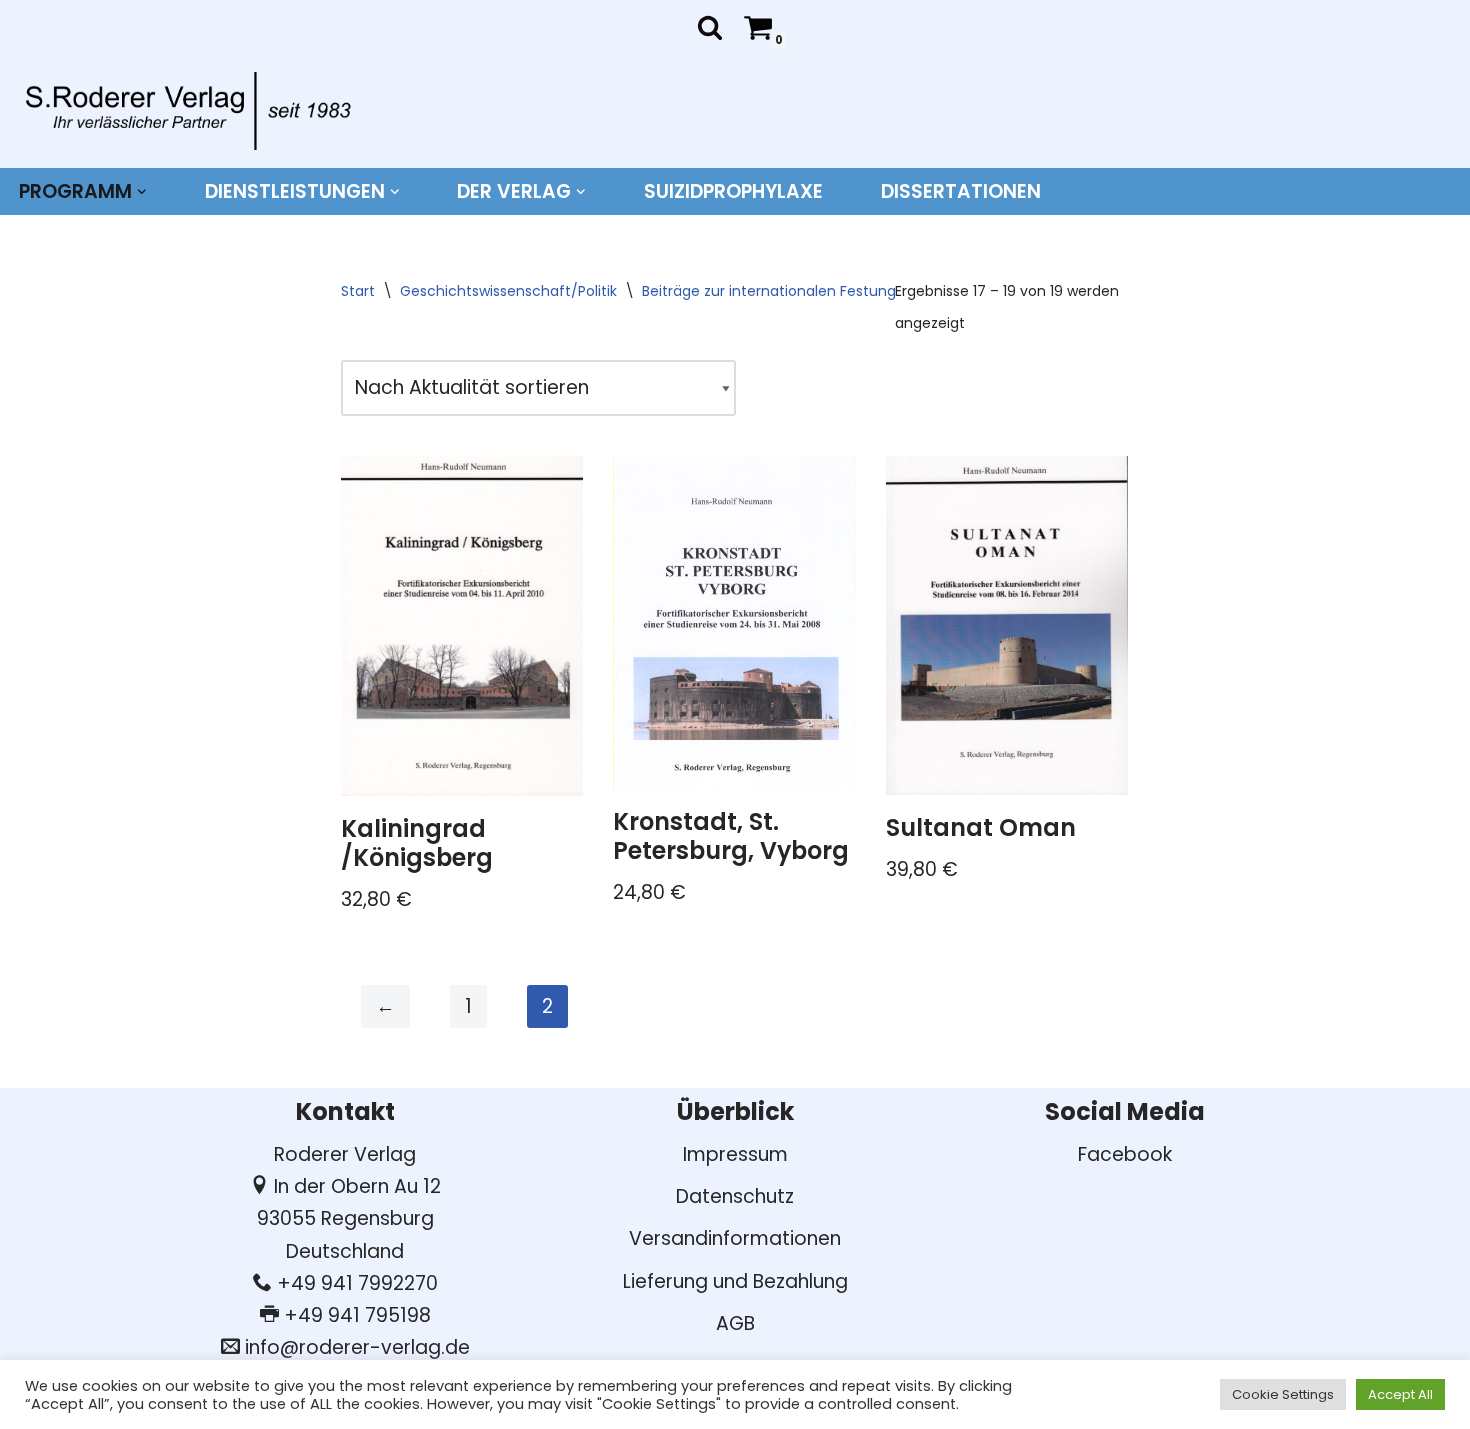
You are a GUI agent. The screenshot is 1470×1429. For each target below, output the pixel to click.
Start (358, 291)
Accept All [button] (1400, 1394)
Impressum (735, 1154)
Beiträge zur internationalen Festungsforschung (808, 291)
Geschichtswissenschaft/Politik (508, 291)
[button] (142, 192)
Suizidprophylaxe (733, 191)
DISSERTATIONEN (961, 191)
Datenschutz (735, 1196)
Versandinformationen (735, 1238)
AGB (735, 1323)
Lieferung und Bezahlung (735, 1281)
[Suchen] (710, 27)
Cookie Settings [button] (1283, 1394)
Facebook (1125, 1154)
